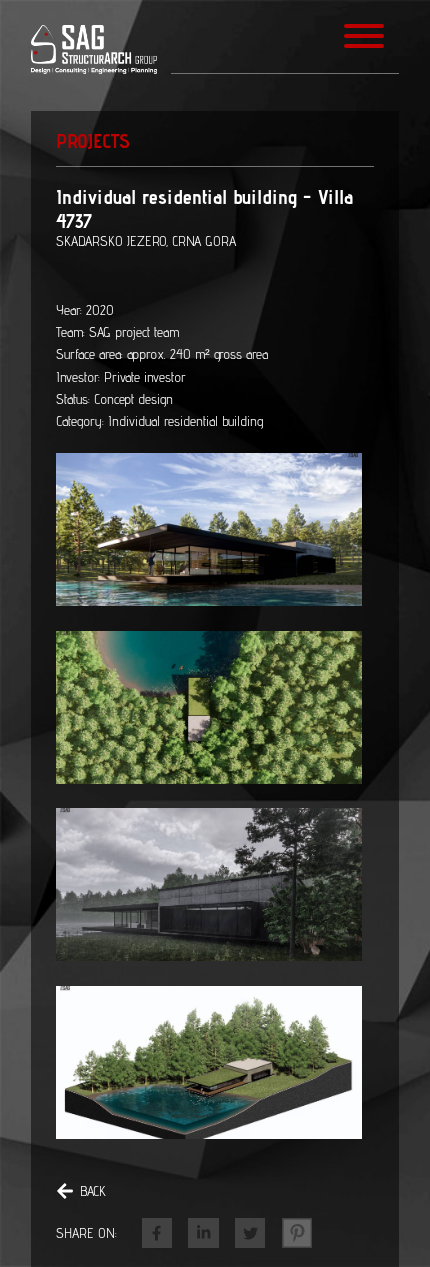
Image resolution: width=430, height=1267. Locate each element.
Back (93, 1191)
